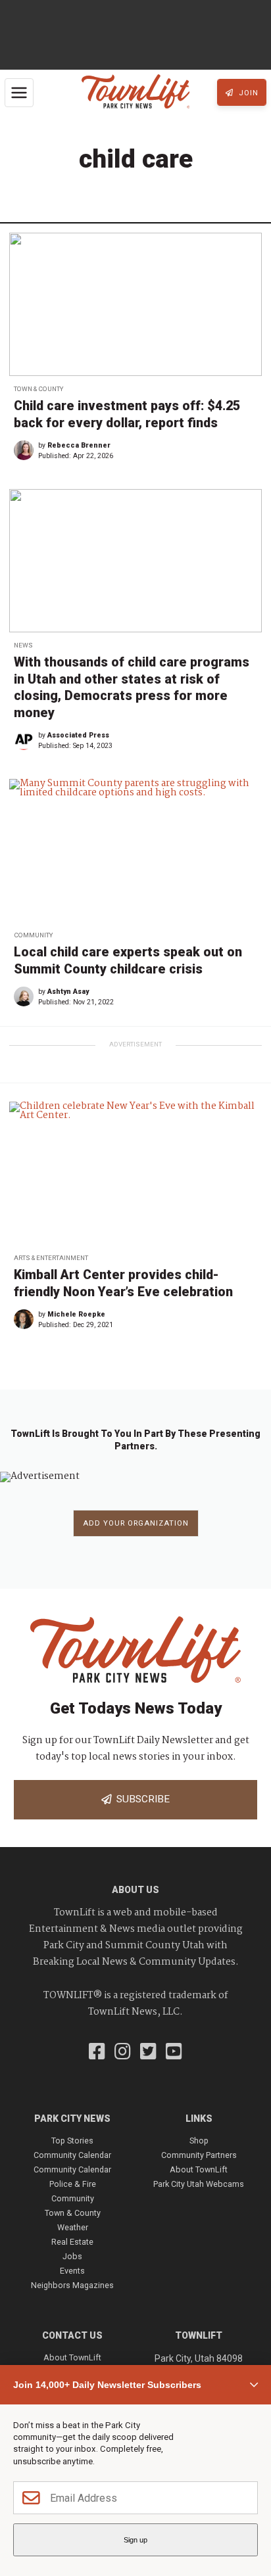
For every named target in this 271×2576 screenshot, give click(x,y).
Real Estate (72, 2242)
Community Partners (199, 2155)
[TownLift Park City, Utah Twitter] (148, 2053)
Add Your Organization (136, 1523)
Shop (199, 2141)
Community (33, 935)
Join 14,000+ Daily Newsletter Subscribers (107, 2385)
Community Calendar (72, 2155)
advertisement (135, 1044)
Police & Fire (73, 2184)
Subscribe (140, 1799)
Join (247, 93)
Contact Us (72, 2335)
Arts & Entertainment (51, 1258)
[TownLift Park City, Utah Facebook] (97, 2053)
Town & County (38, 389)
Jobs (72, 2256)
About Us (135, 1890)
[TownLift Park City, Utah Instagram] (123, 2053)
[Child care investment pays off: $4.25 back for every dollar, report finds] (135, 304)
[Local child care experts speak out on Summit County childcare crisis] (135, 850)
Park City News (72, 2119)
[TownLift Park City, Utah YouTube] (174, 2053)
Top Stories (72, 2141)
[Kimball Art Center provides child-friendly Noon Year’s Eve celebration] (135, 1173)
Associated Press (78, 735)
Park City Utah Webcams (199, 2184)
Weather (73, 2227)
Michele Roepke (76, 1314)
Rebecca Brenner (79, 445)
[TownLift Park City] (136, 92)
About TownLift (199, 2169)
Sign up (135, 2540)
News (23, 645)
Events (72, 2271)
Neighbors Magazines (72, 2285)
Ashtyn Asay (68, 992)
